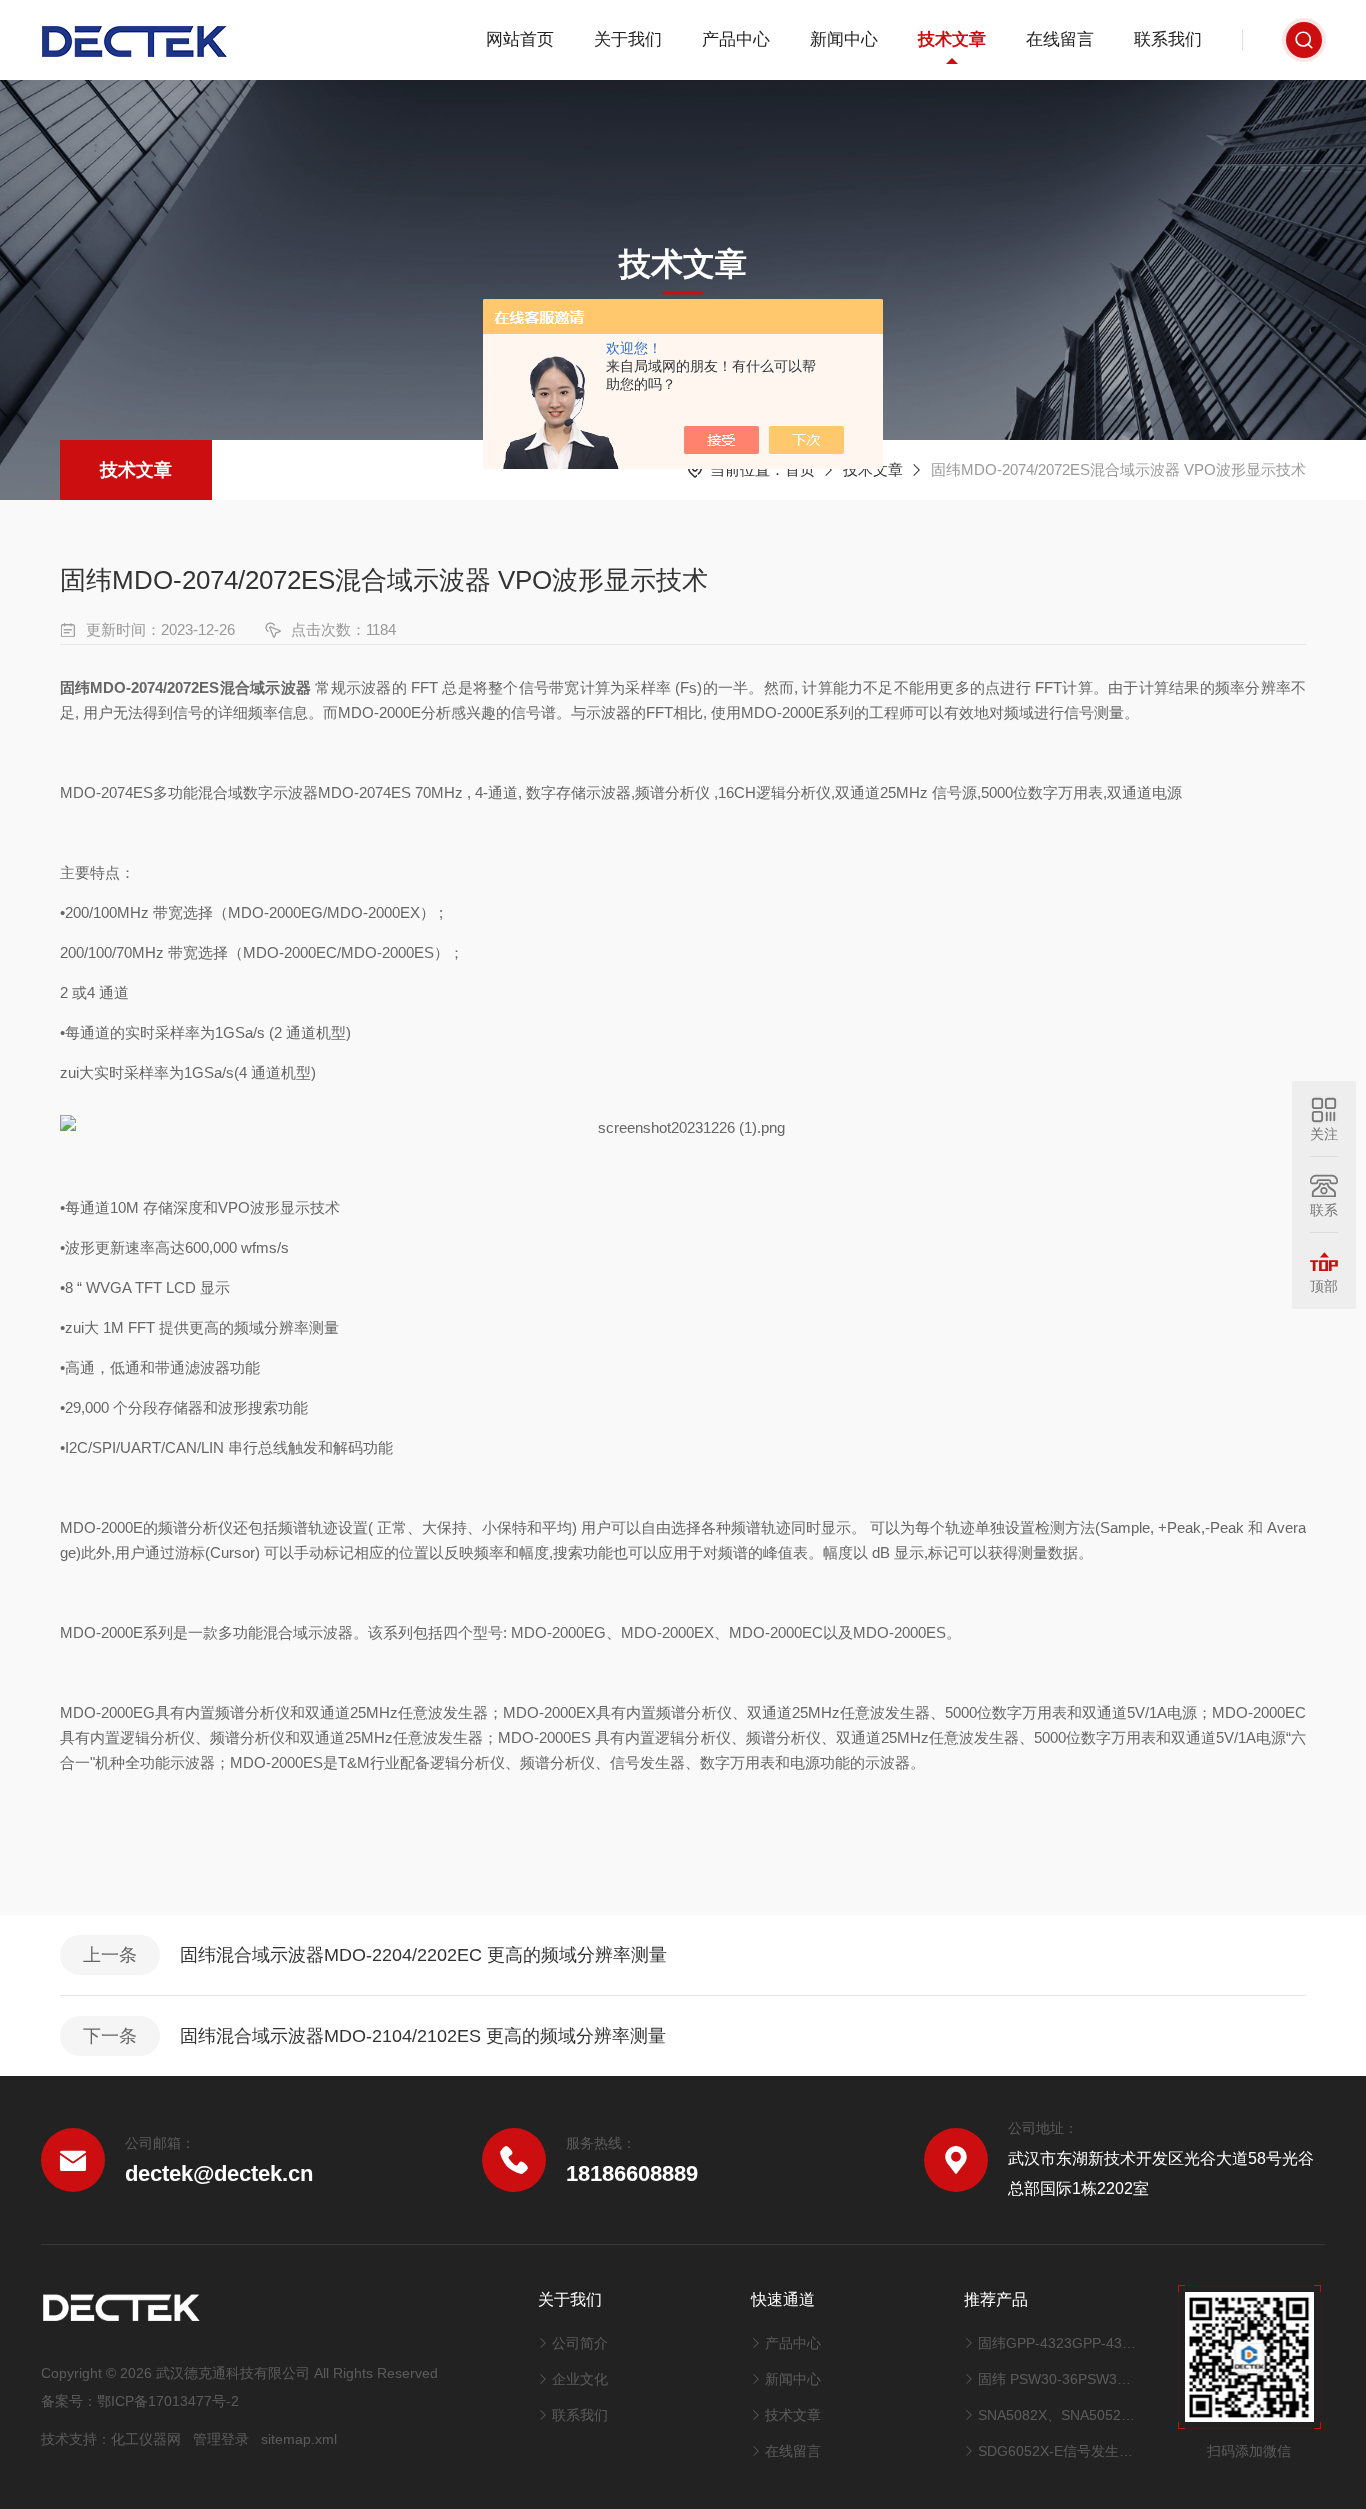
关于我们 (628, 39)
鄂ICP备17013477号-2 (168, 2401)
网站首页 (520, 39)
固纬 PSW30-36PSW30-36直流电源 (1057, 2379)
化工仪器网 (146, 2439)
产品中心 (736, 39)
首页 (800, 469)
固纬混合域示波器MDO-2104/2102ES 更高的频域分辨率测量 (423, 2036)
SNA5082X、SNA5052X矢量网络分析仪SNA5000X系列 (1057, 2415)
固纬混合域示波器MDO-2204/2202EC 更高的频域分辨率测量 (423, 1955)
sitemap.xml (299, 2439)
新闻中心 (844, 39)
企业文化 (580, 2379)
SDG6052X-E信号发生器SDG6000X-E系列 (1057, 2451)
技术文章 (952, 39)
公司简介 (580, 2343)
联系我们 (1168, 39)
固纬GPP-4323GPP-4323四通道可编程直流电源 (1057, 2343)
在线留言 (1060, 39)
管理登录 (221, 2439)
